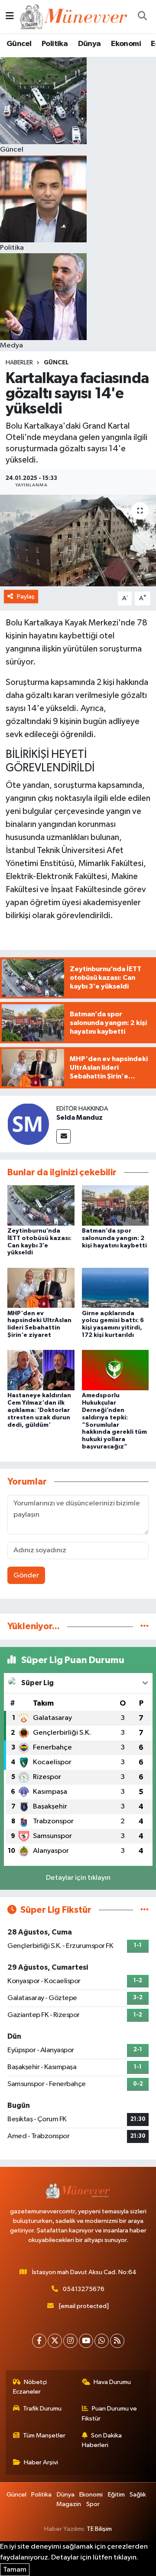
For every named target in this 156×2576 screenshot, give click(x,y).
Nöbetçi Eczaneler (30, 2387)
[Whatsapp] (102, 2341)
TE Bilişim (99, 2529)
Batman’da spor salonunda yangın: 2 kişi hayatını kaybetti (114, 1238)
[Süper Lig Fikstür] (145, 1910)
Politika (55, 44)
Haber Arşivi (41, 2462)
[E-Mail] (63, 1136)
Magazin (69, 2504)
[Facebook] (39, 2341)
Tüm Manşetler (44, 2435)
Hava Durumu (112, 2382)
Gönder (26, 1576)
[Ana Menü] (10, 16)
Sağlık (138, 2495)
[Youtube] (86, 2341)
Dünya (89, 44)
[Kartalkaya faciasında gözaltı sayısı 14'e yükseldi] (78, 541)
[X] (55, 2341)
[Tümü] (145, 1626)
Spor (93, 2504)
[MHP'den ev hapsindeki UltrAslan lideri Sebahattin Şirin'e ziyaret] (41, 1288)
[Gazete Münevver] (74, 16)
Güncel (19, 44)
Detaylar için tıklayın (78, 1878)
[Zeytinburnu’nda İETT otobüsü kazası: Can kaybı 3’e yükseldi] (41, 1205)
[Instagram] (70, 2341)
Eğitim (116, 2495)
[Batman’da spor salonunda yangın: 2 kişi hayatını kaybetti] (115, 1205)
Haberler (19, 363)
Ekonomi (126, 44)
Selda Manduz (80, 1118)
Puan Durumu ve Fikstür (110, 2413)
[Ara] (142, 17)
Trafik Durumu (42, 2409)
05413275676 (84, 2289)
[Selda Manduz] (28, 1124)
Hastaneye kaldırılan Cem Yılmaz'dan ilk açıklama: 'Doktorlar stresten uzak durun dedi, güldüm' (39, 1410)
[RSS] (117, 2341)
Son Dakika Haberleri (102, 2440)
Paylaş (26, 597)
